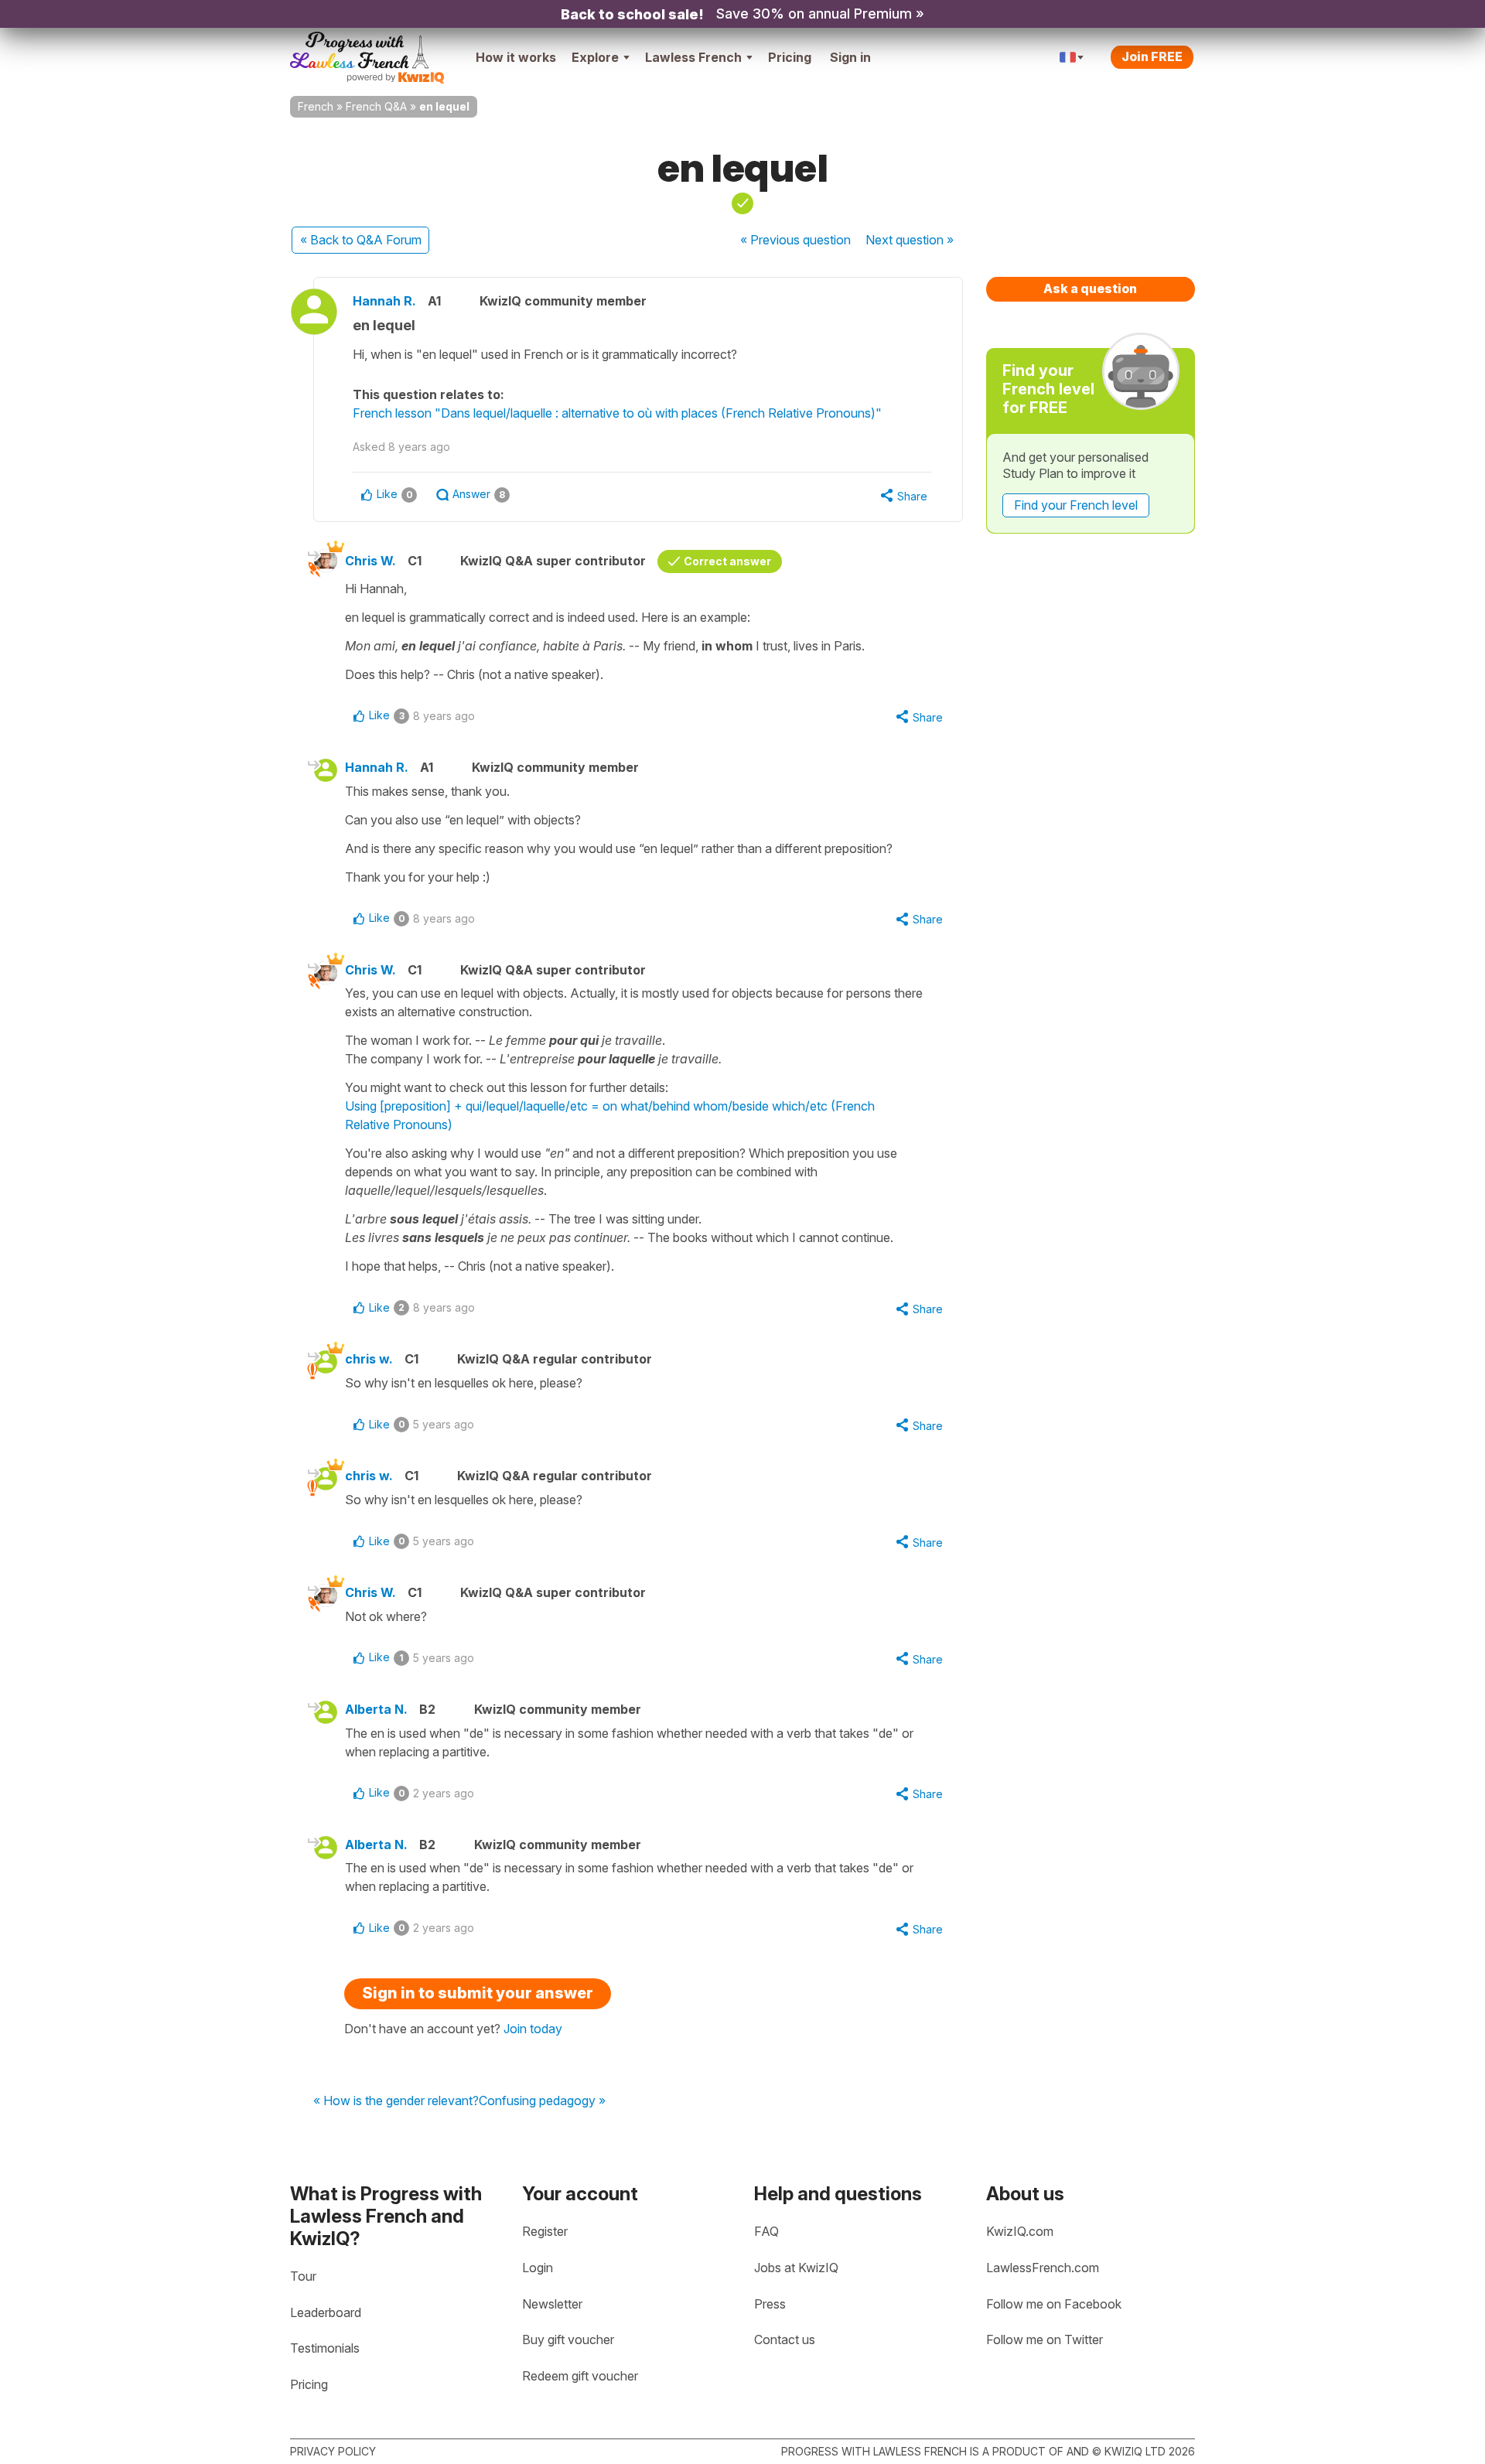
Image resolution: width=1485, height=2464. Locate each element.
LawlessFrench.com (1043, 2268)
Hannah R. (384, 301)
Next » (910, 240)
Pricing (790, 57)
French (316, 106)
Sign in (850, 57)
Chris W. (370, 561)
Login (538, 2268)
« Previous (795, 240)
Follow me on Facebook (1054, 2304)
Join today (533, 2029)
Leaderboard (326, 2312)
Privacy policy (333, 2451)
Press (770, 2304)
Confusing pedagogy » (542, 2101)
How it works (516, 57)
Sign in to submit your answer (478, 1993)
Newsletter (552, 2304)
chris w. (369, 1359)
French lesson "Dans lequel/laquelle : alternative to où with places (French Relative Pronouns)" (617, 413)
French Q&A (376, 106)
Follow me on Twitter (1045, 2339)
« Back (361, 240)
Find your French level (1076, 505)
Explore (595, 57)
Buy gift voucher (568, 2339)
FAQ (766, 2231)
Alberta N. (376, 1709)
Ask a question (1090, 288)
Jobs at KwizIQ (796, 2268)
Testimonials (325, 2348)
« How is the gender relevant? (396, 2101)
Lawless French (693, 57)
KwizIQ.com (1020, 2231)
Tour (303, 2276)
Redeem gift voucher (580, 2376)
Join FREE (1152, 56)
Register (545, 2231)
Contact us (785, 2339)
